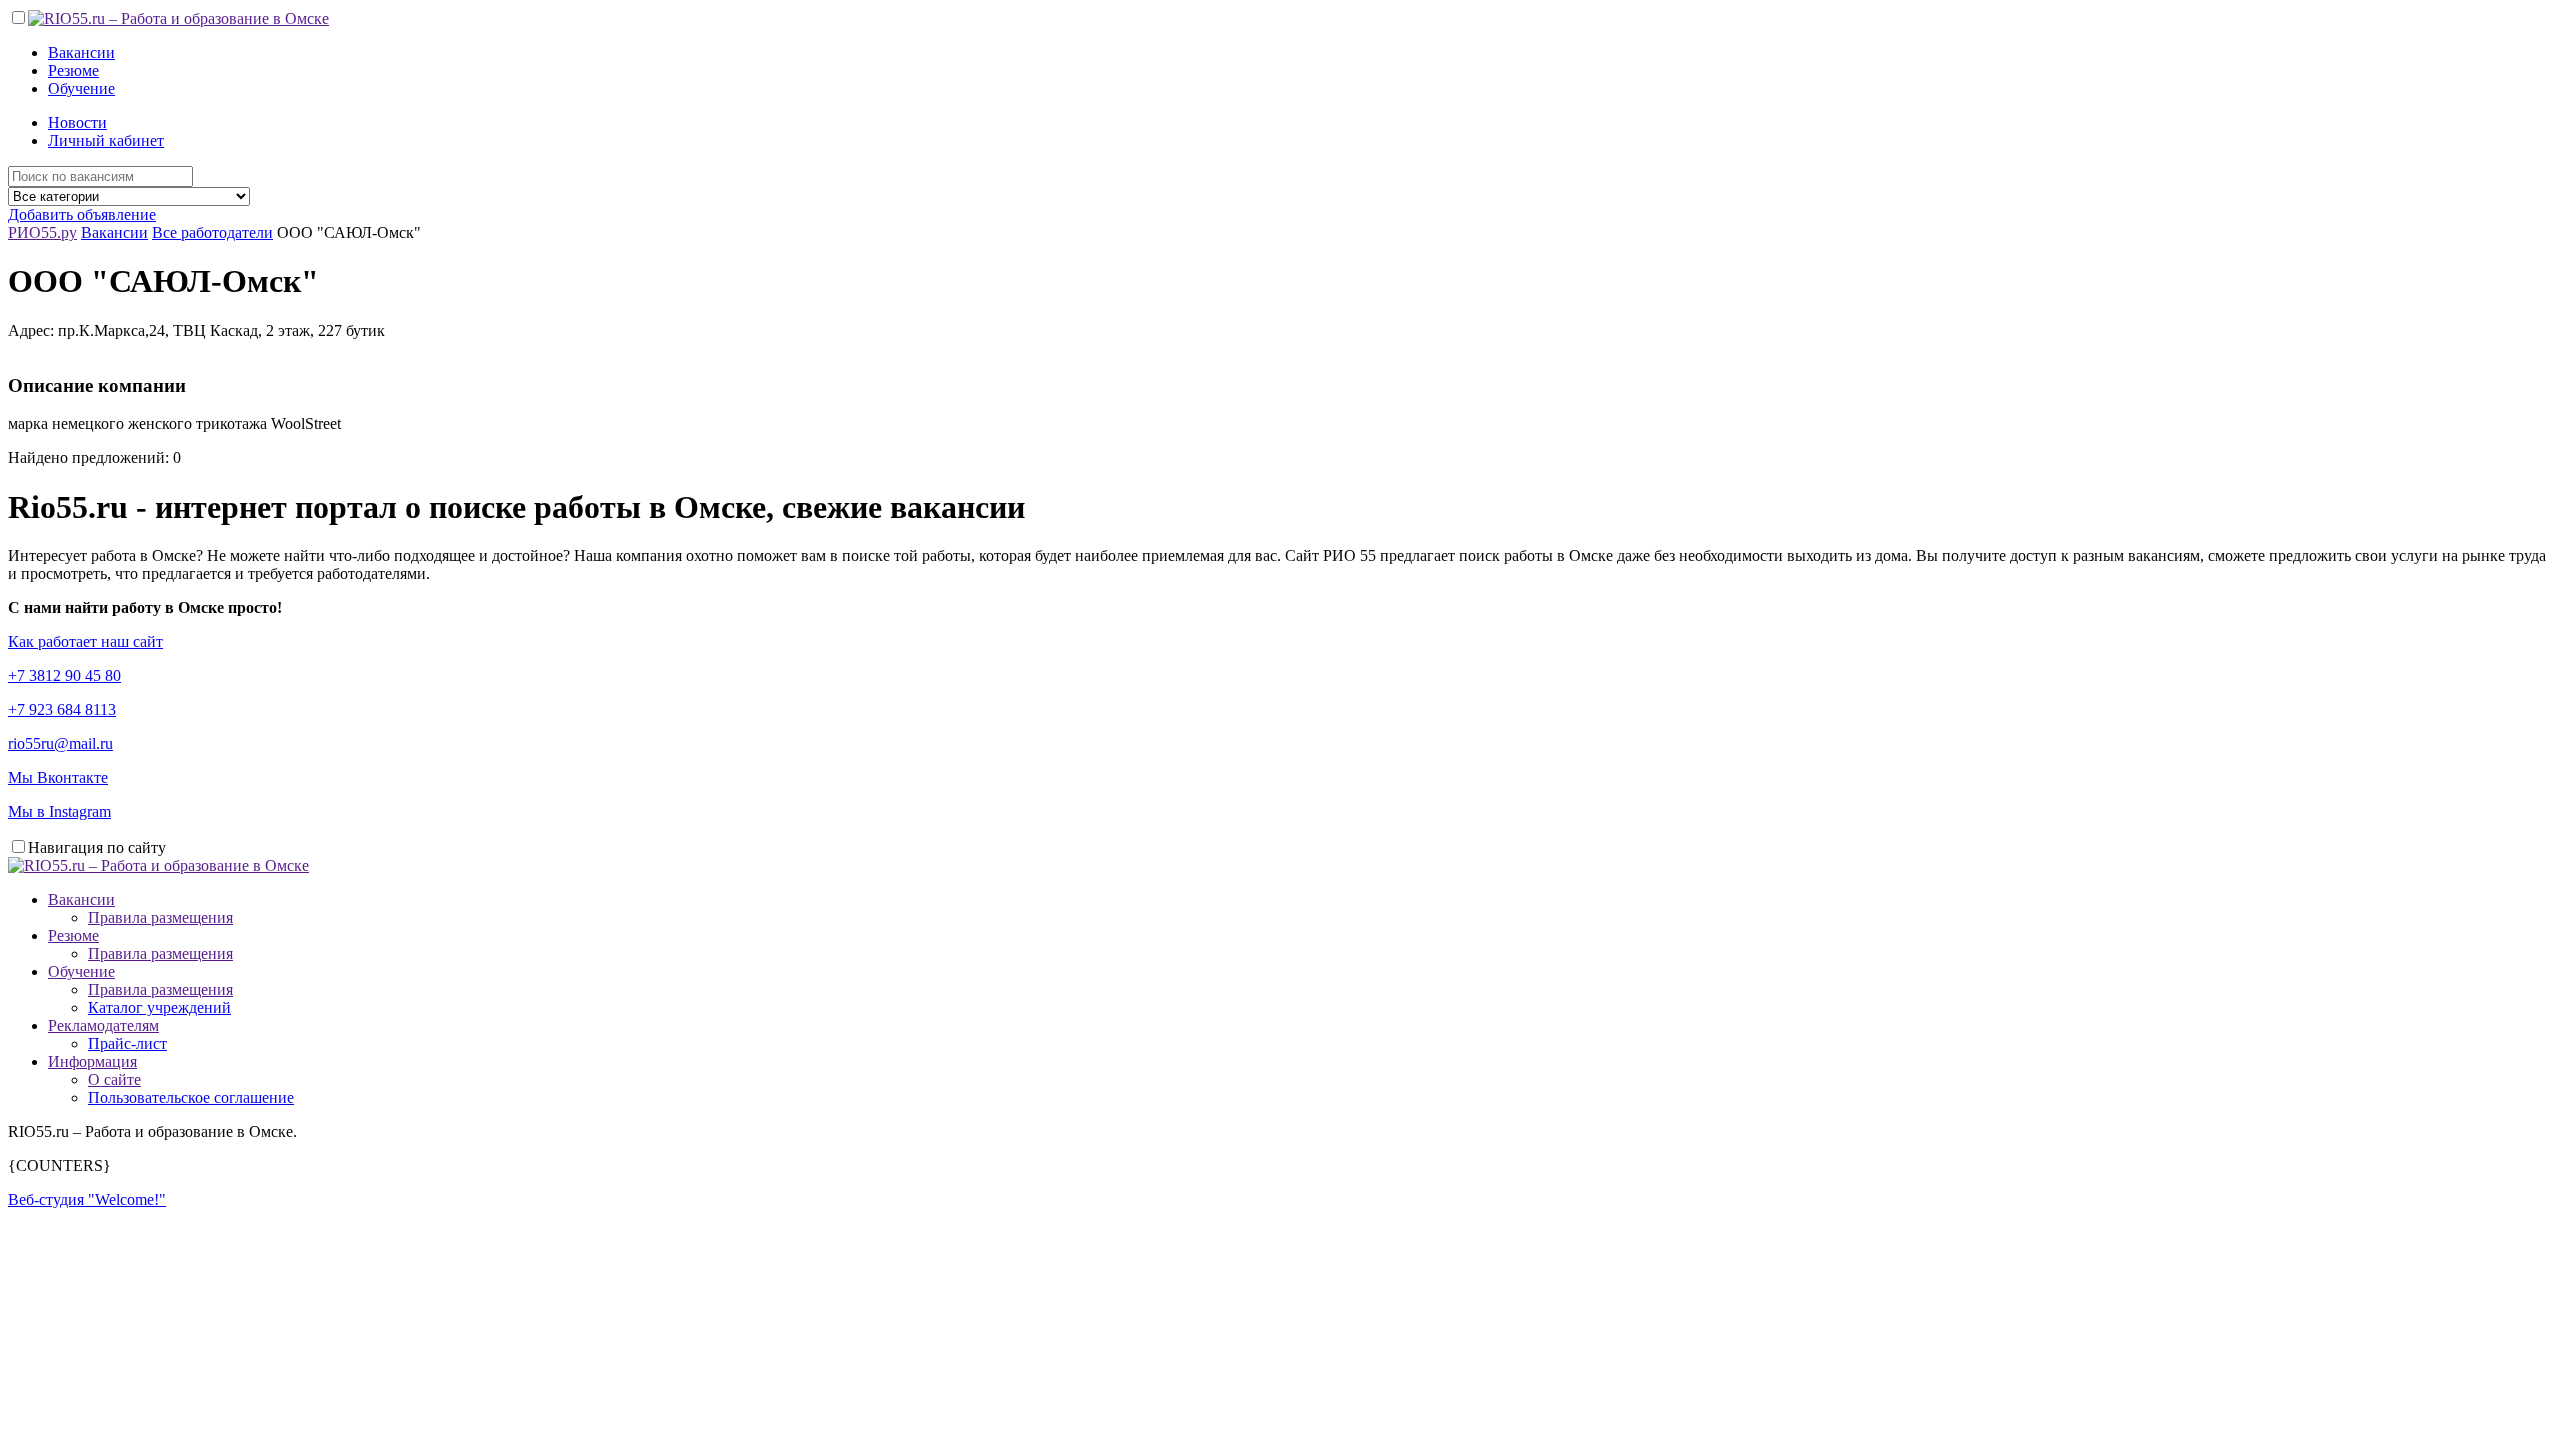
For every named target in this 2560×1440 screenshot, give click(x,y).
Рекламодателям (103, 1025)
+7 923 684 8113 (62, 709)
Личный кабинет (106, 140)
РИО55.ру (42, 232)
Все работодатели (212, 232)
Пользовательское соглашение (191, 1097)
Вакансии (81, 52)
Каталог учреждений (159, 1007)
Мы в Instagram (59, 811)
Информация (92, 1061)
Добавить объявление (82, 214)
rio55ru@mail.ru (60, 743)
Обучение (81, 88)
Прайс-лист (127, 1043)
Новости (77, 122)
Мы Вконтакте (58, 777)
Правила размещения (160, 917)
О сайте (114, 1079)
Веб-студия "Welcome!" (87, 1199)
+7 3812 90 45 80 (64, 675)
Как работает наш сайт (85, 641)
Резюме (73, 70)
